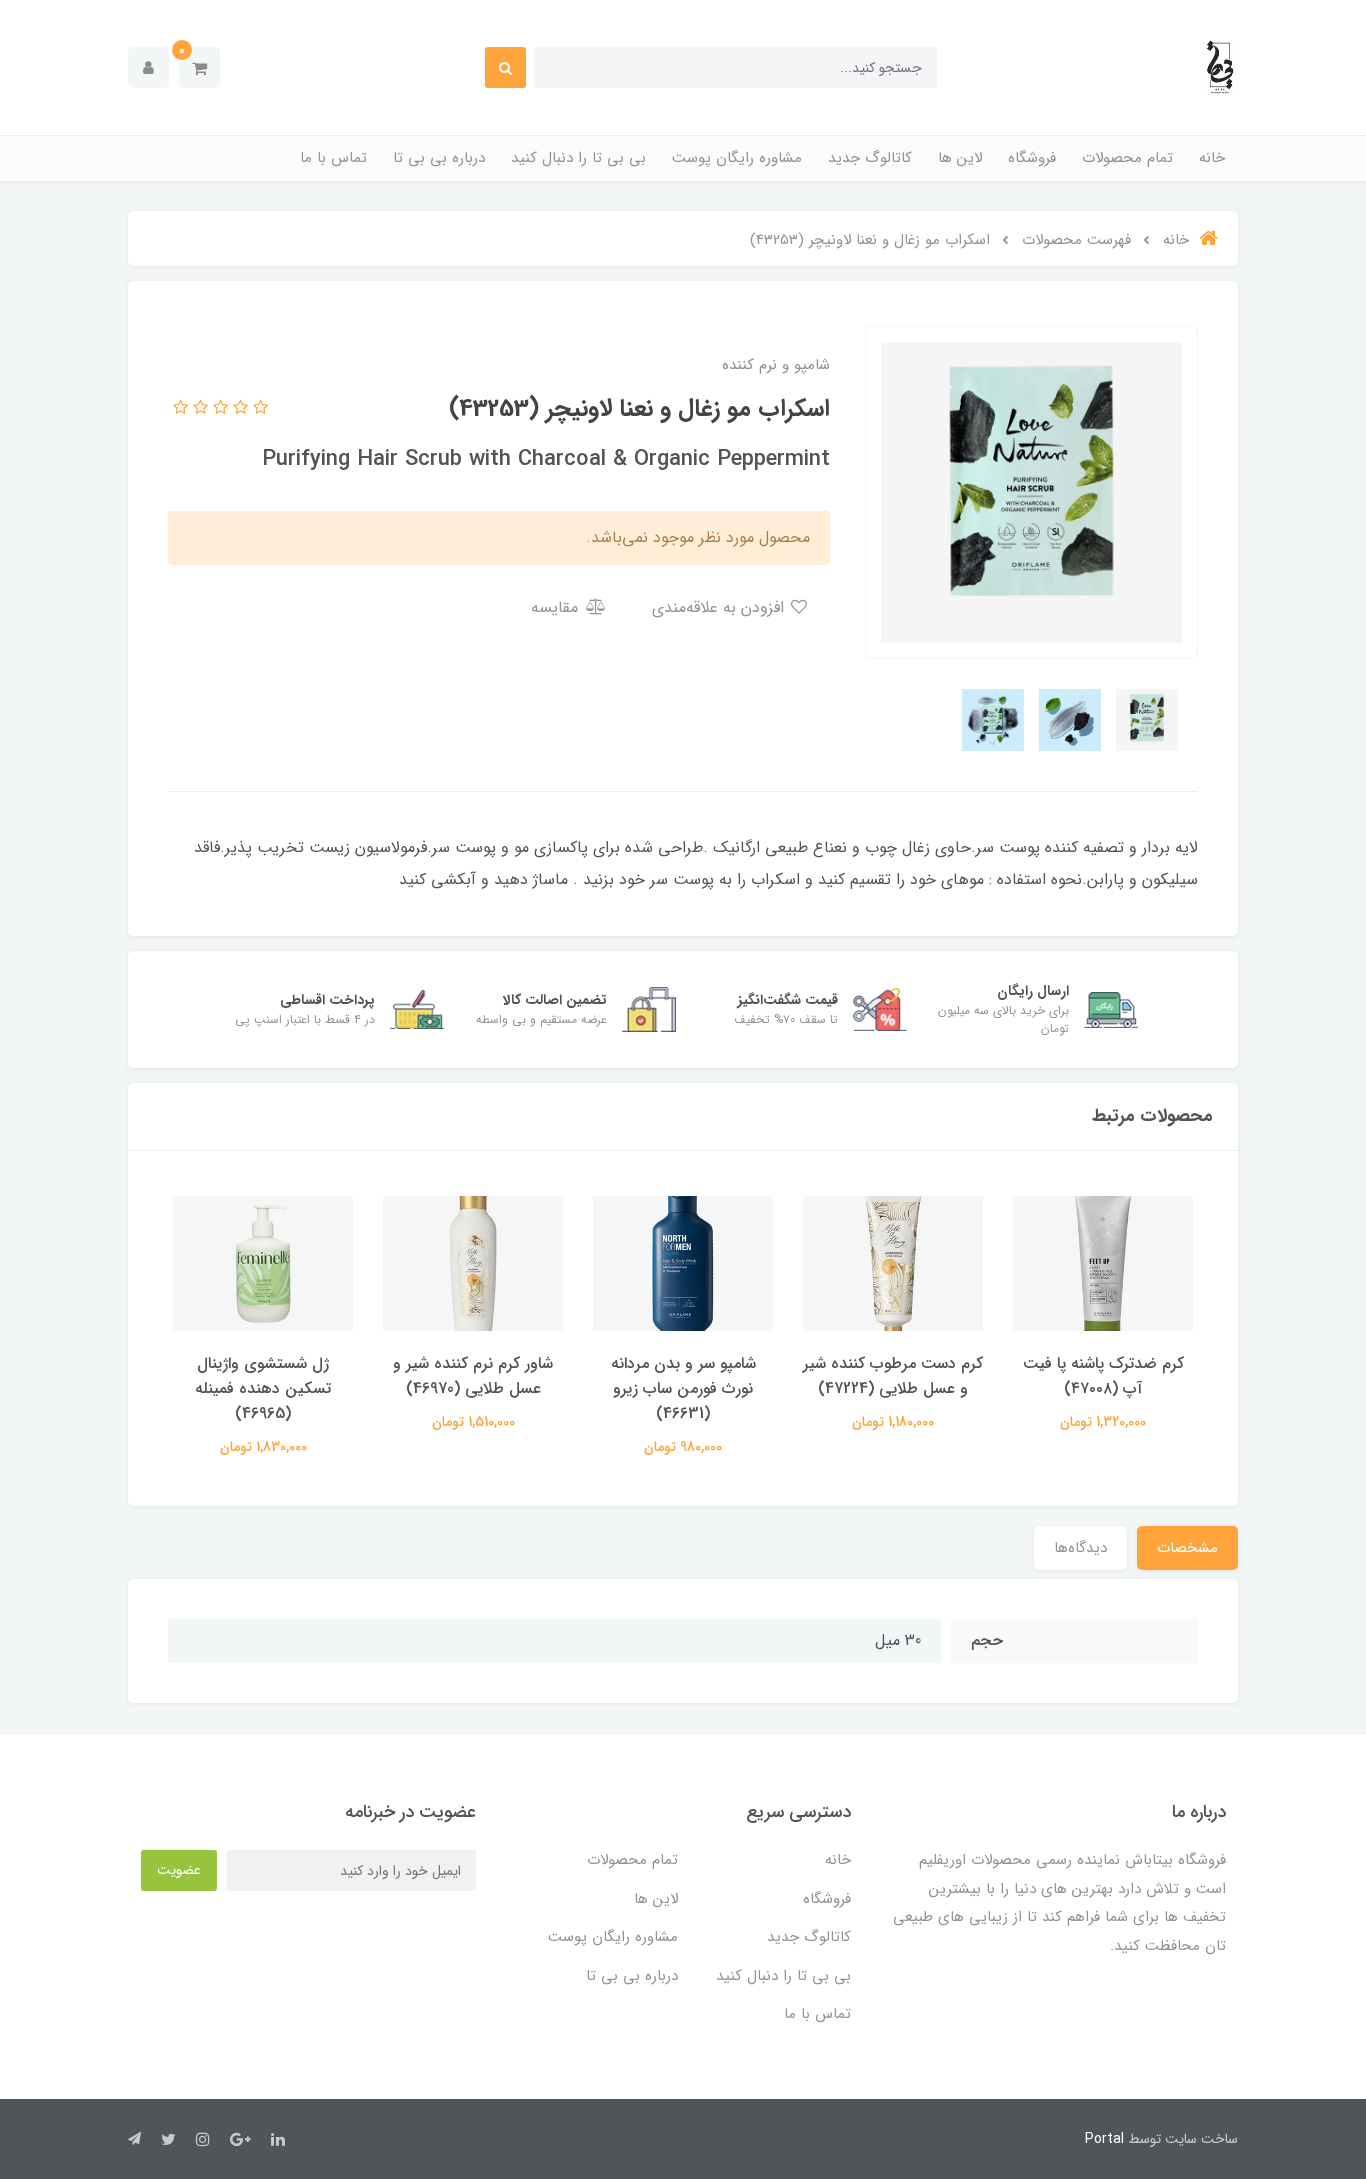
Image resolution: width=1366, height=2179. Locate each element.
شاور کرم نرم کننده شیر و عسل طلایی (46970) (473, 1376)
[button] (199, 67)
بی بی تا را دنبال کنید (578, 158)
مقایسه (557, 607)
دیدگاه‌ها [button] (1080, 1548)
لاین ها (960, 158)
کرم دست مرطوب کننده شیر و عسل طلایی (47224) (893, 1376)
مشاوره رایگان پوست (737, 158)
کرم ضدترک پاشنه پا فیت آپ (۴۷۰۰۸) (1103, 1376)
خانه (1212, 158)
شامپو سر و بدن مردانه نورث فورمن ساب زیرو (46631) (683, 1388)
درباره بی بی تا (439, 158)
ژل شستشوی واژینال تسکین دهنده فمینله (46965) (263, 1388)
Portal (1104, 2139)
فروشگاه (1032, 158)
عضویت (179, 1870)
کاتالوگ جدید (870, 158)
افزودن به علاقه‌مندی (720, 607)
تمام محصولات (1127, 158)
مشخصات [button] (1187, 1548)
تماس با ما (333, 158)
